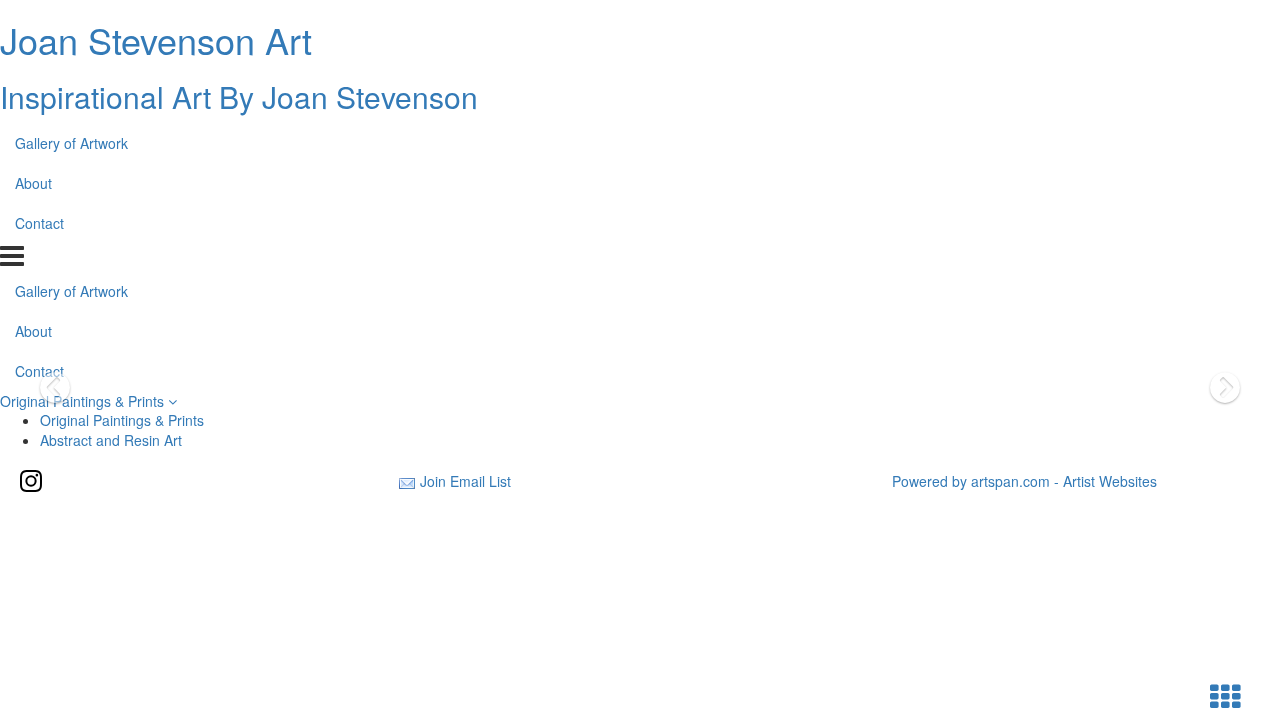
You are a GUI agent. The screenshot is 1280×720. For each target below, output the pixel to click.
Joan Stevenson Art (156, 39)
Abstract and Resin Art (111, 440)
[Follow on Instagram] (31, 481)
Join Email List (465, 481)
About (33, 183)
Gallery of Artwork (71, 143)
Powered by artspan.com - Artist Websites (1024, 481)
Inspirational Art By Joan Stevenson (239, 96)
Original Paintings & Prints (84, 401)
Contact (39, 223)
